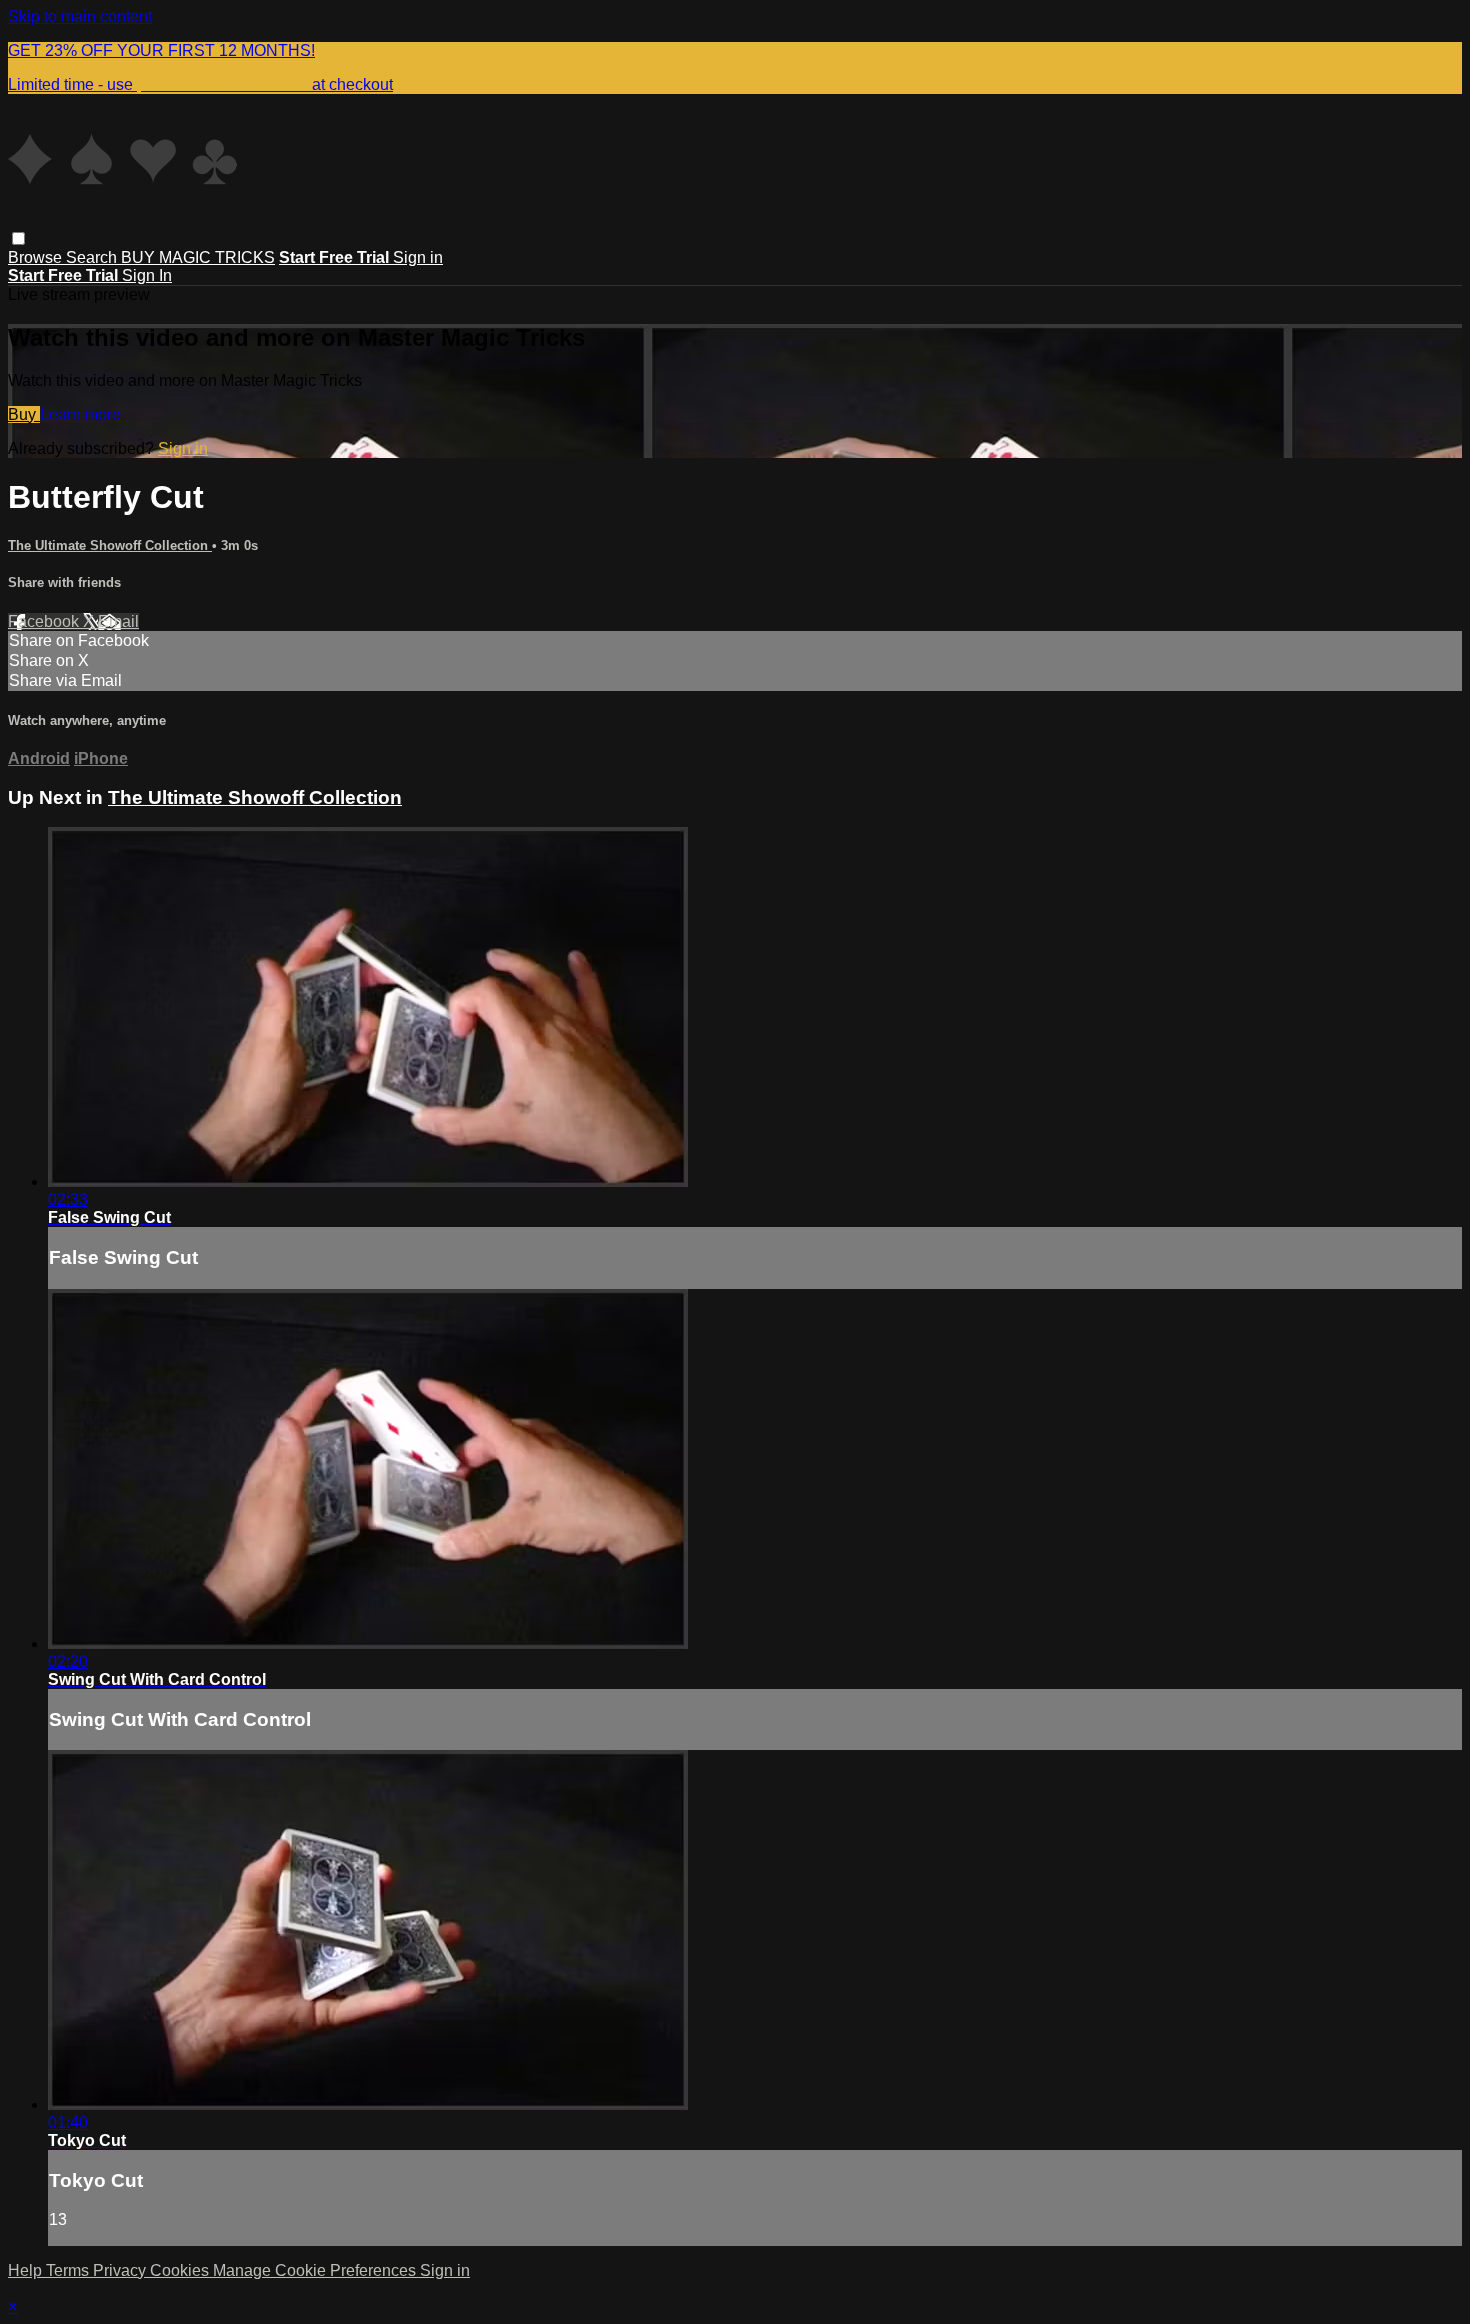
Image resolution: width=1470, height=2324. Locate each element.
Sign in (418, 257)
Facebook (45, 621)
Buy (24, 414)
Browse (37, 257)
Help (27, 2270)
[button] (18, 238)
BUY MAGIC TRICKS (198, 257)
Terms (69, 2270)
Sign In (147, 275)
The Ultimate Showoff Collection (110, 545)
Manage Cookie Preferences (316, 2270)
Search (93, 257)
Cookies (181, 2270)
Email (118, 621)
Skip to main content (80, 16)
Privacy (121, 2270)
